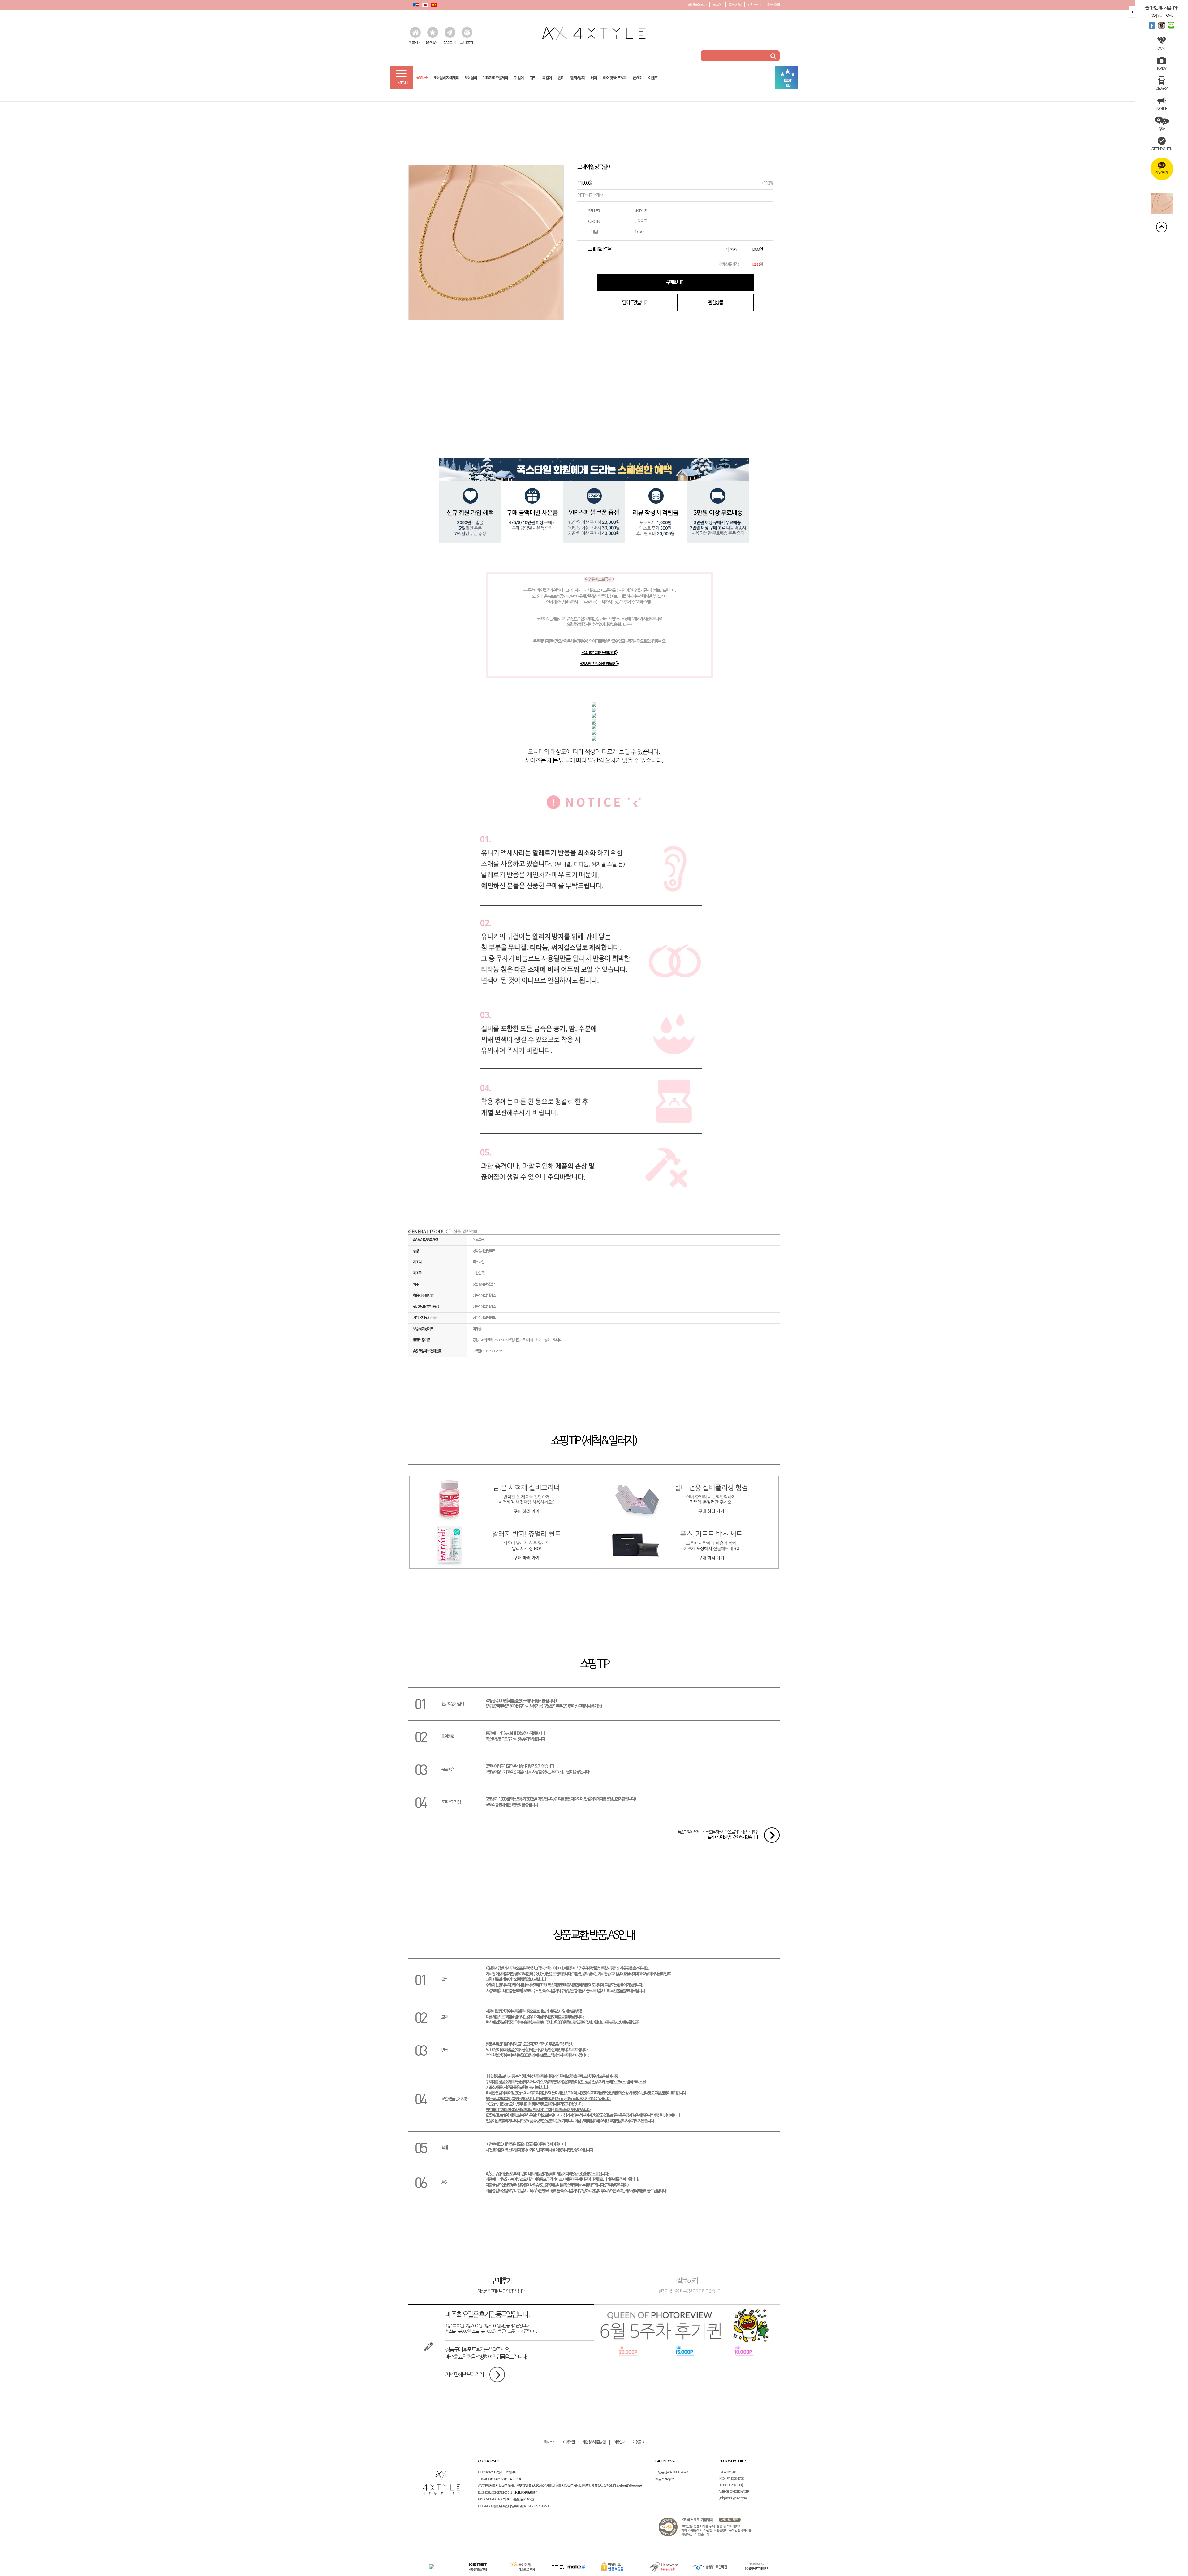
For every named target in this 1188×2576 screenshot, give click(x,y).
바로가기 (415, 42)
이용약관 (569, 2442)
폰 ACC (637, 76)
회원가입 (735, 4)
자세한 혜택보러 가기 (464, 2375)
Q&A (1162, 128)
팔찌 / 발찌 (577, 76)
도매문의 (466, 42)
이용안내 (619, 2442)
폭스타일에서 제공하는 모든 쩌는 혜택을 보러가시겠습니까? (718, 1835)
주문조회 (773, 4)
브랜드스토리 (697, 4)
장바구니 (754, 4)
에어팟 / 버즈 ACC (615, 76)
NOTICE (1161, 108)
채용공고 (638, 2442)
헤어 (594, 76)
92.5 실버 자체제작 (446, 76)
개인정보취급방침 (594, 2442)
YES (1160, 15)
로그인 (718, 4)
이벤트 (653, 76)
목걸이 (547, 76)
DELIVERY (1162, 88)
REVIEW (1162, 68)
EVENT (1161, 48)
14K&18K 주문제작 (495, 76)
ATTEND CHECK (1162, 149)
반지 (561, 76)
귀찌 (533, 76)
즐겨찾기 (432, 42)
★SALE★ (422, 76)
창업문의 (449, 42)
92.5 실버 (471, 76)
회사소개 (550, 2442)
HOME (1168, 15)
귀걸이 (519, 76)
